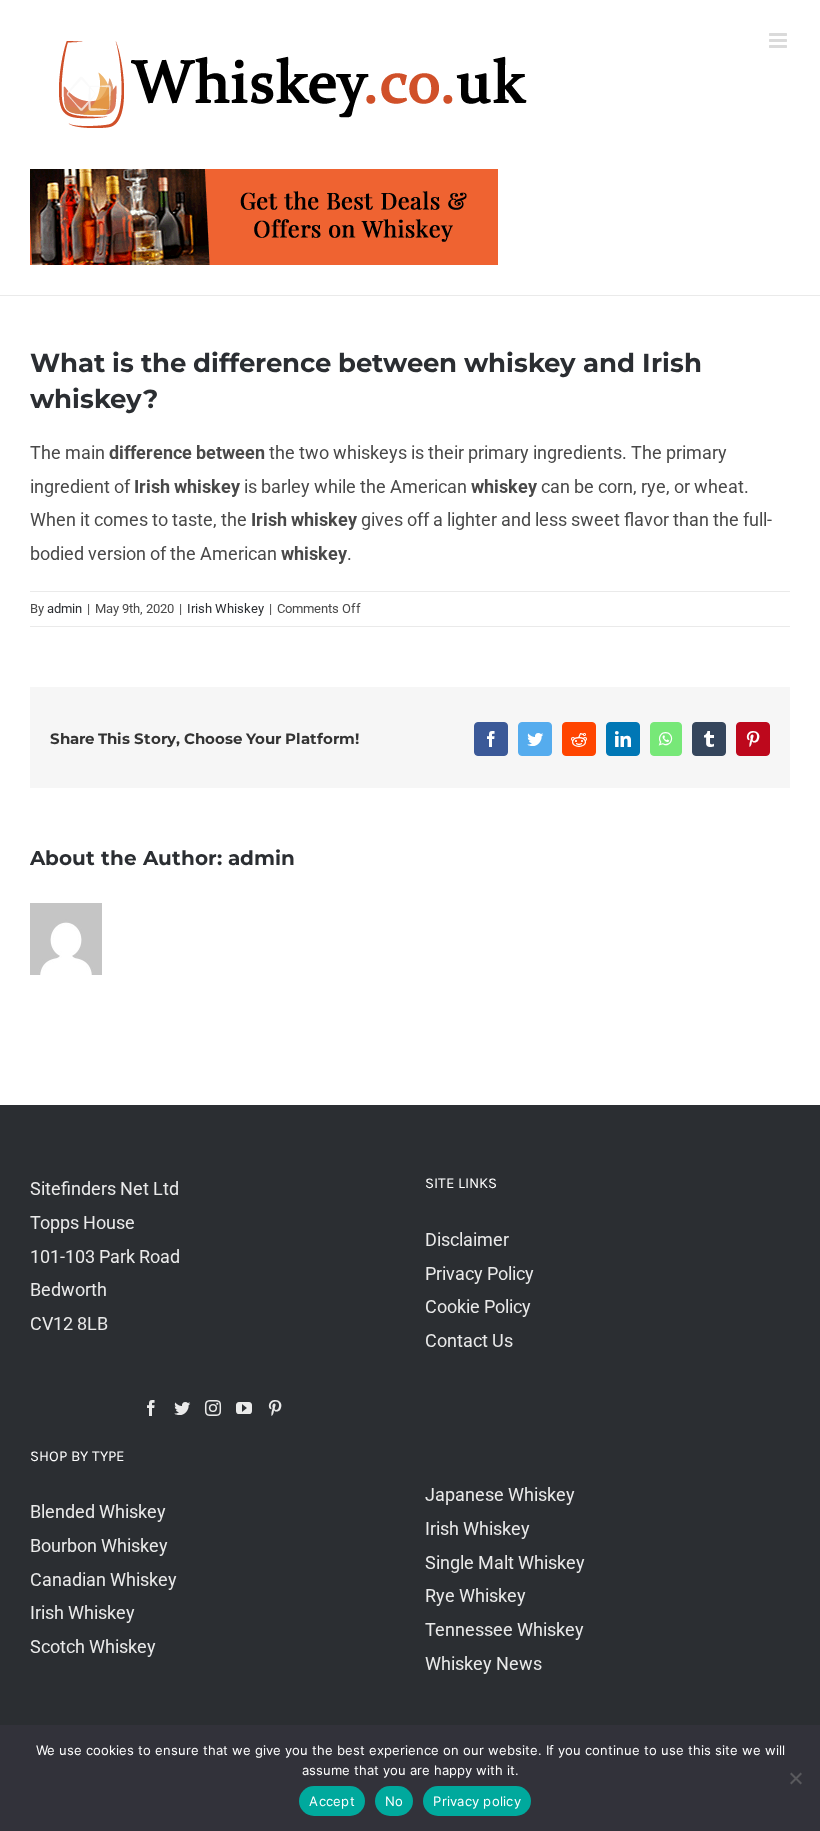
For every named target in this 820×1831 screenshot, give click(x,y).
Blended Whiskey (98, 1511)
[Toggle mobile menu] (779, 40)
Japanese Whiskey (500, 1494)
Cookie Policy (478, 1306)
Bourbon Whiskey (99, 1545)
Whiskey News (483, 1663)
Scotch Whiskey (93, 1646)
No (394, 1801)
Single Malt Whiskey (505, 1562)
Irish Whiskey (225, 608)
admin (64, 608)
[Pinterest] (275, 1408)
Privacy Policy (479, 1273)
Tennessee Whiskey (504, 1629)
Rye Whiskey (475, 1595)
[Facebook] (151, 1408)
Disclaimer (467, 1239)
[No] (795, 1778)
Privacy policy (477, 1801)
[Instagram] (213, 1408)
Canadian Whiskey (103, 1579)
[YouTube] (244, 1408)
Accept (332, 1801)
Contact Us (469, 1340)
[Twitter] (182, 1408)
